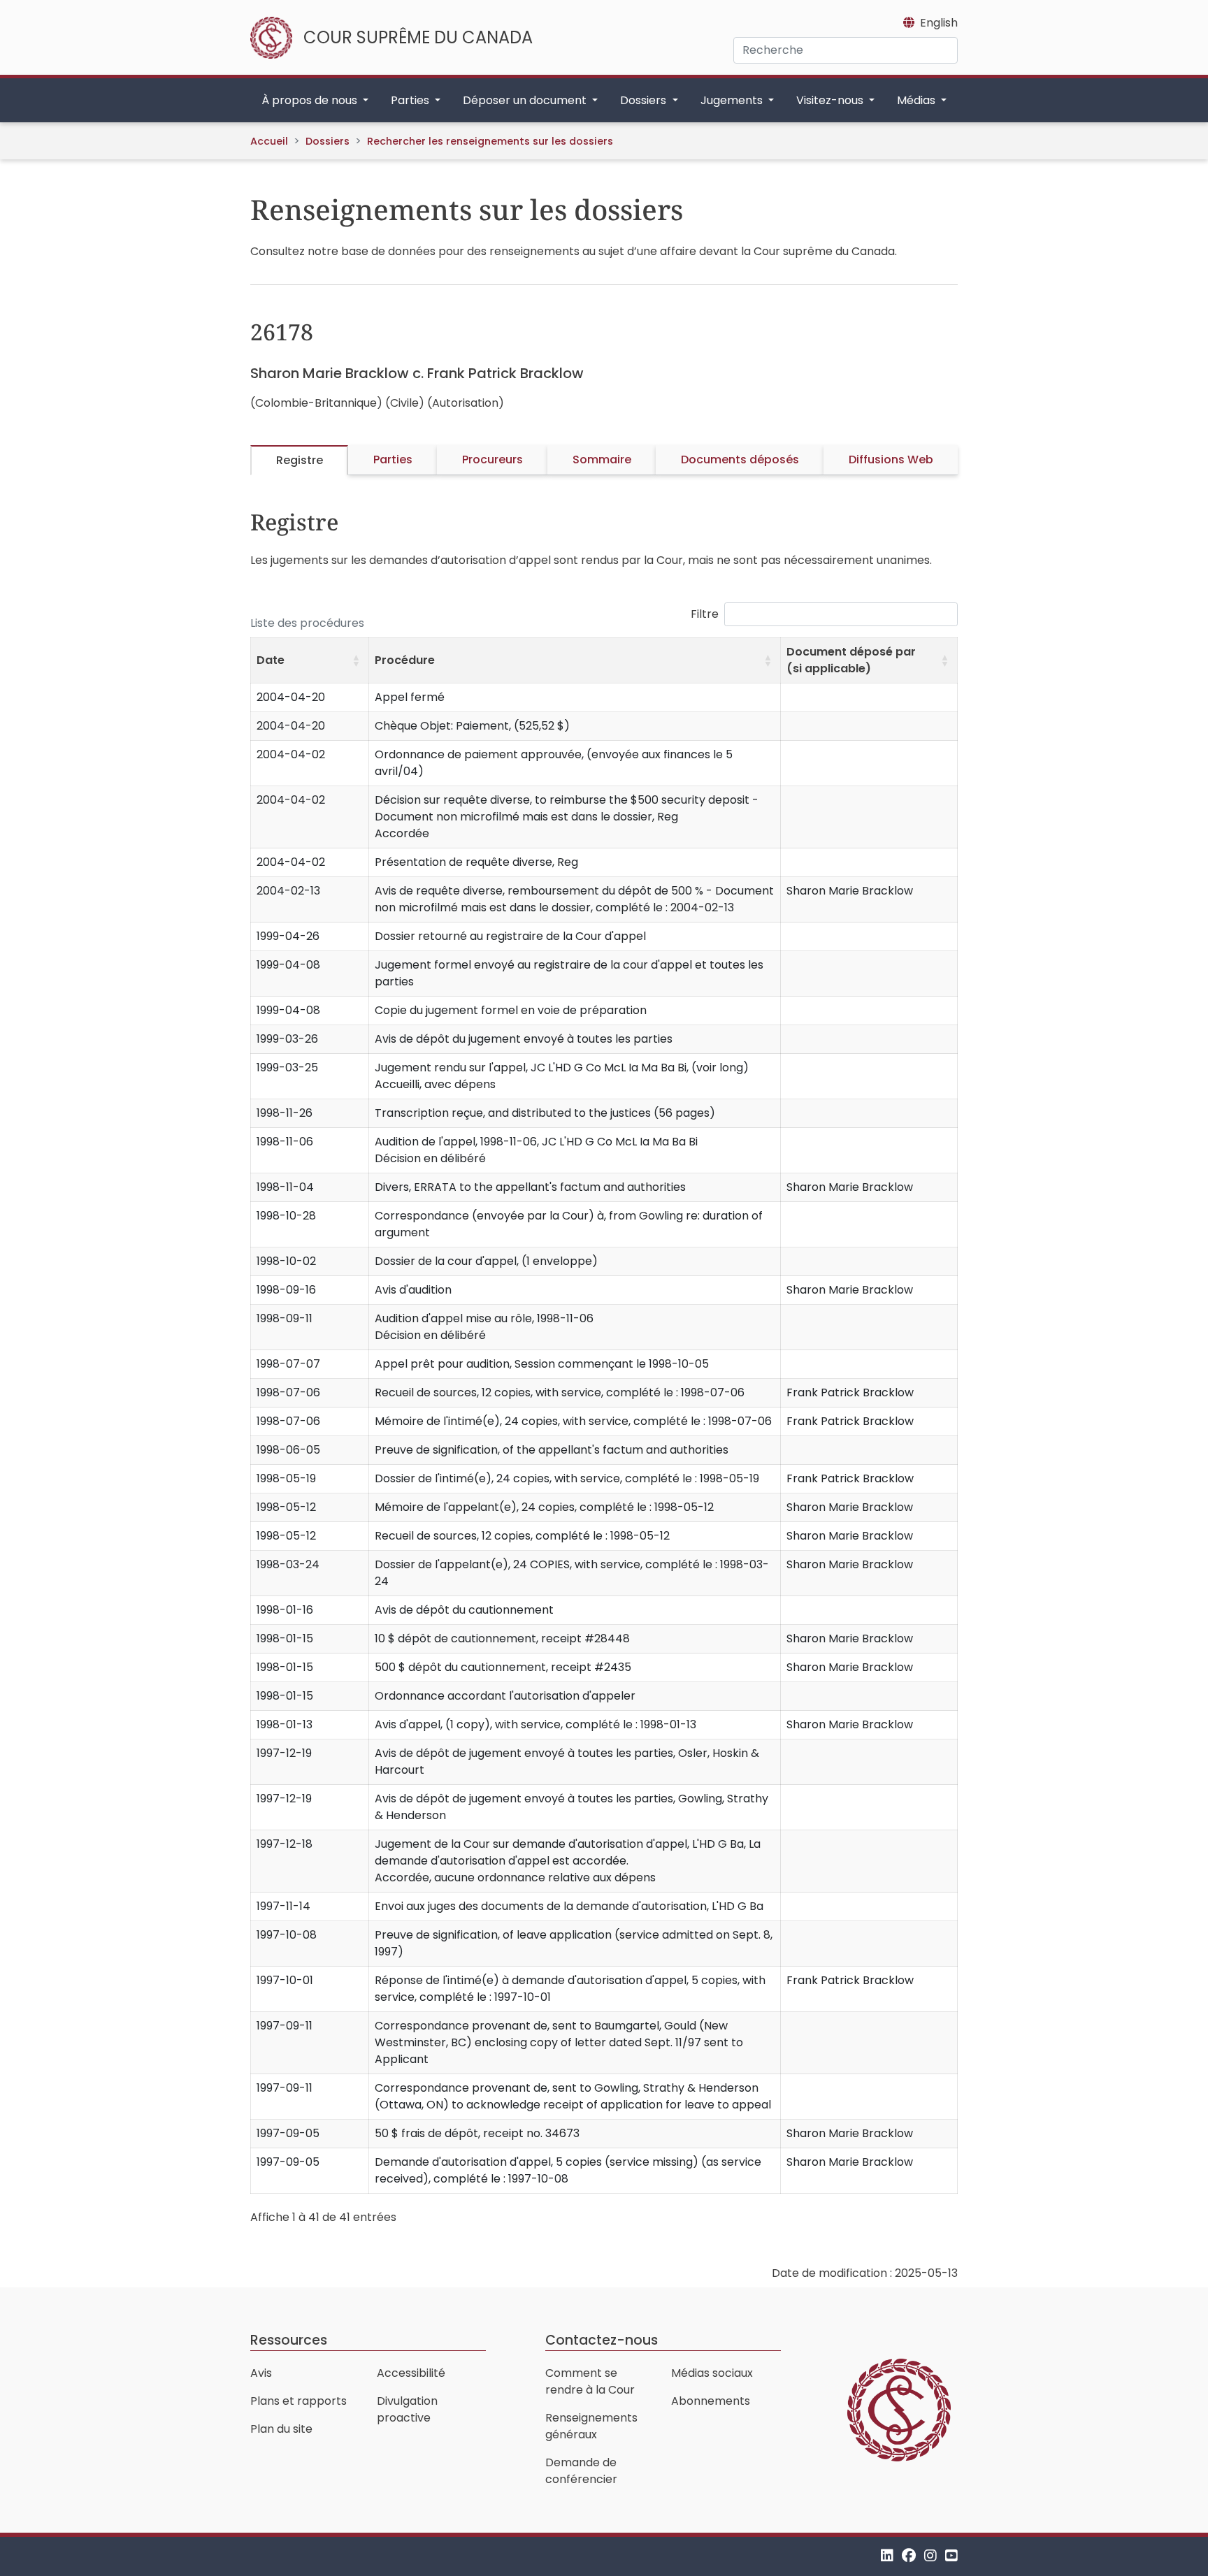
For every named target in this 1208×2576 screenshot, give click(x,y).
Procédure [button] (405, 660)
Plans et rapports (299, 2401)
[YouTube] (951, 2556)
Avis (261, 2373)
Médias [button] (918, 100)
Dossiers (328, 141)
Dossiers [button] (645, 100)
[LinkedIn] (887, 2556)
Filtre (705, 614)
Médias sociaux (712, 2373)
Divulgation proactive (407, 2409)
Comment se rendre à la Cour (590, 2381)
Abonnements (711, 2401)
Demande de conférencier (581, 2471)
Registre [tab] (300, 460)
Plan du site (281, 2429)
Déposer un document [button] (526, 100)
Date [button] (271, 660)
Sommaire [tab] (602, 460)
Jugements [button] (733, 100)
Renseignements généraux (591, 2426)
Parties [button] (411, 100)
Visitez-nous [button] (831, 100)
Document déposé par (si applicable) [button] (851, 660)
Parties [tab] (393, 460)
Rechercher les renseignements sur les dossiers (490, 141)
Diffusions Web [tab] (891, 460)
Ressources (289, 2340)
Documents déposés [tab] (740, 460)
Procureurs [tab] (492, 460)
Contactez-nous (602, 2340)
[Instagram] (930, 2556)
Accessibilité (411, 2373)
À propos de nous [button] (311, 100)
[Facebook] (909, 2556)
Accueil (269, 141)
